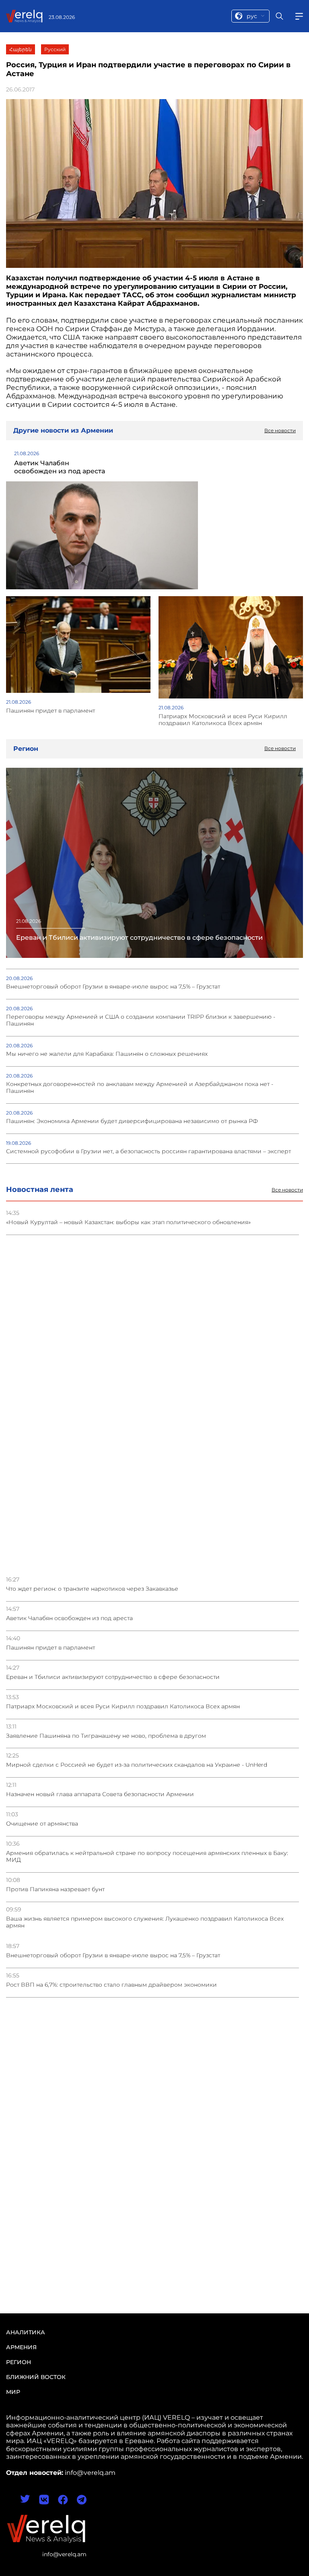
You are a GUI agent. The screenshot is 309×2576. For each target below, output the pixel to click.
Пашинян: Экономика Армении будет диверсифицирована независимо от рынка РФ (132, 1121)
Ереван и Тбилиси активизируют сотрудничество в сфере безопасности (113, 1677)
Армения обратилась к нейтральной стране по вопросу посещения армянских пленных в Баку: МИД (147, 1857)
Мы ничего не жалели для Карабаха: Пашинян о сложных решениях (107, 1054)
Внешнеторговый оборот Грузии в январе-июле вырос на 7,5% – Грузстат (113, 1955)
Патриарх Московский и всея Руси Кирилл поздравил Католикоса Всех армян (123, 1707)
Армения (21, 2347)
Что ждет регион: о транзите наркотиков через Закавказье (92, 1589)
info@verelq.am (64, 2554)
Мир (13, 2392)
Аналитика (26, 2332)
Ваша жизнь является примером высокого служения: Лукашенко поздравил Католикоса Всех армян (145, 1922)
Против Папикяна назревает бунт (55, 1889)
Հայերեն (21, 49)
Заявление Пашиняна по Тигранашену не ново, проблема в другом (106, 1736)
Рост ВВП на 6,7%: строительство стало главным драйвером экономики (111, 1985)
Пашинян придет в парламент (50, 1648)
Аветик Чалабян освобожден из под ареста (69, 1618)
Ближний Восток (36, 2377)
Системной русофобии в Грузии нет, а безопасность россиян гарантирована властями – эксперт (148, 1151)
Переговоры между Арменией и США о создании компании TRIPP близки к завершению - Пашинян (141, 1020)
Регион (19, 2362)
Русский (55, 49)
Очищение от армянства (42, 1824)
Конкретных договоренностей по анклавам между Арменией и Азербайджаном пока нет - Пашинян (140, 1088)
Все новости (287, 1190)
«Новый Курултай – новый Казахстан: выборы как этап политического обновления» (128, 1222)
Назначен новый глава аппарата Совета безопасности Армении (100, 1794)
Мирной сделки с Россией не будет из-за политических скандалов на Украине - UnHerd (137, 1765)
